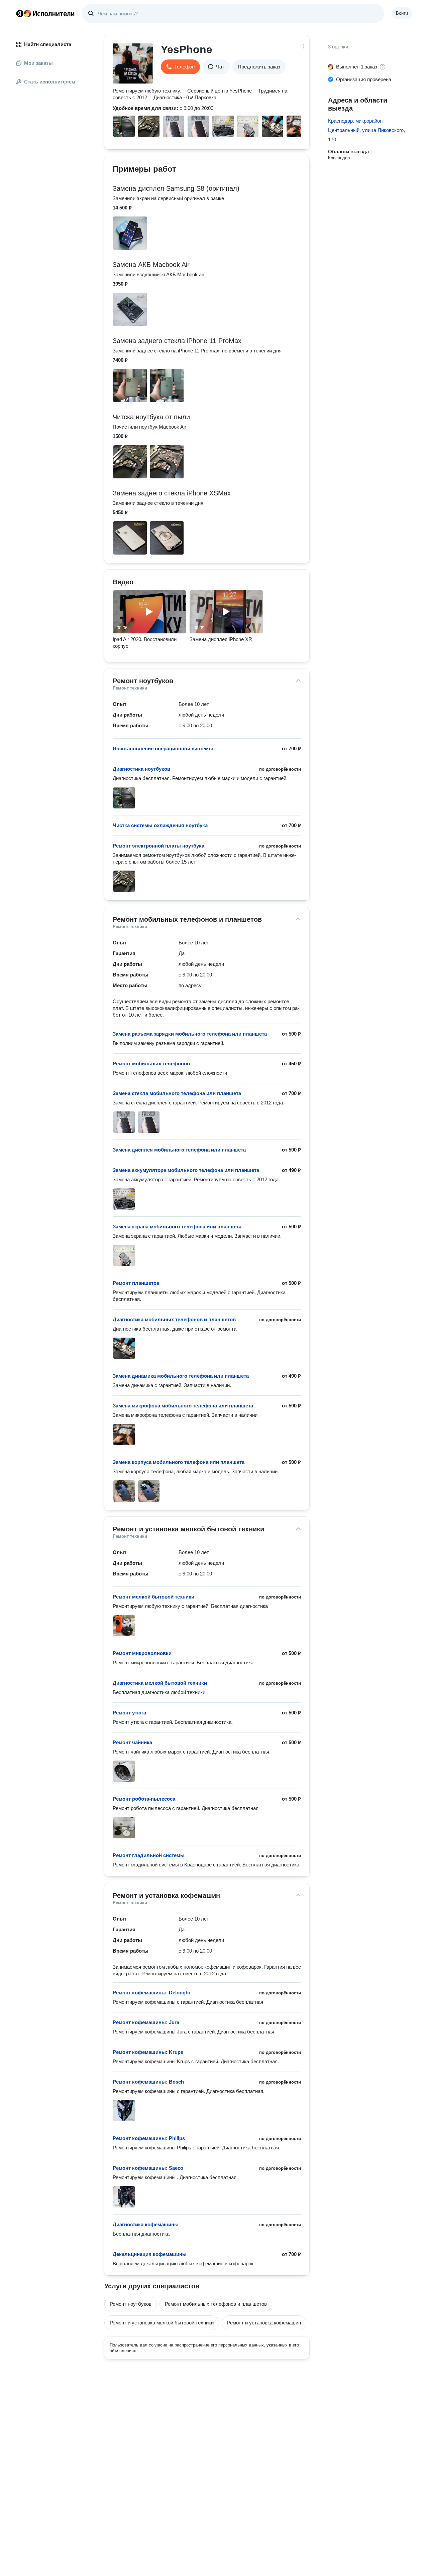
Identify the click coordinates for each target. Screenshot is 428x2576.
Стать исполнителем (50, 82)
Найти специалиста (48, 44)
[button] (180, 67)
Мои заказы (38, 63)
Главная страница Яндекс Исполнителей (45, 13)
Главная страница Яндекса (20, 13)
